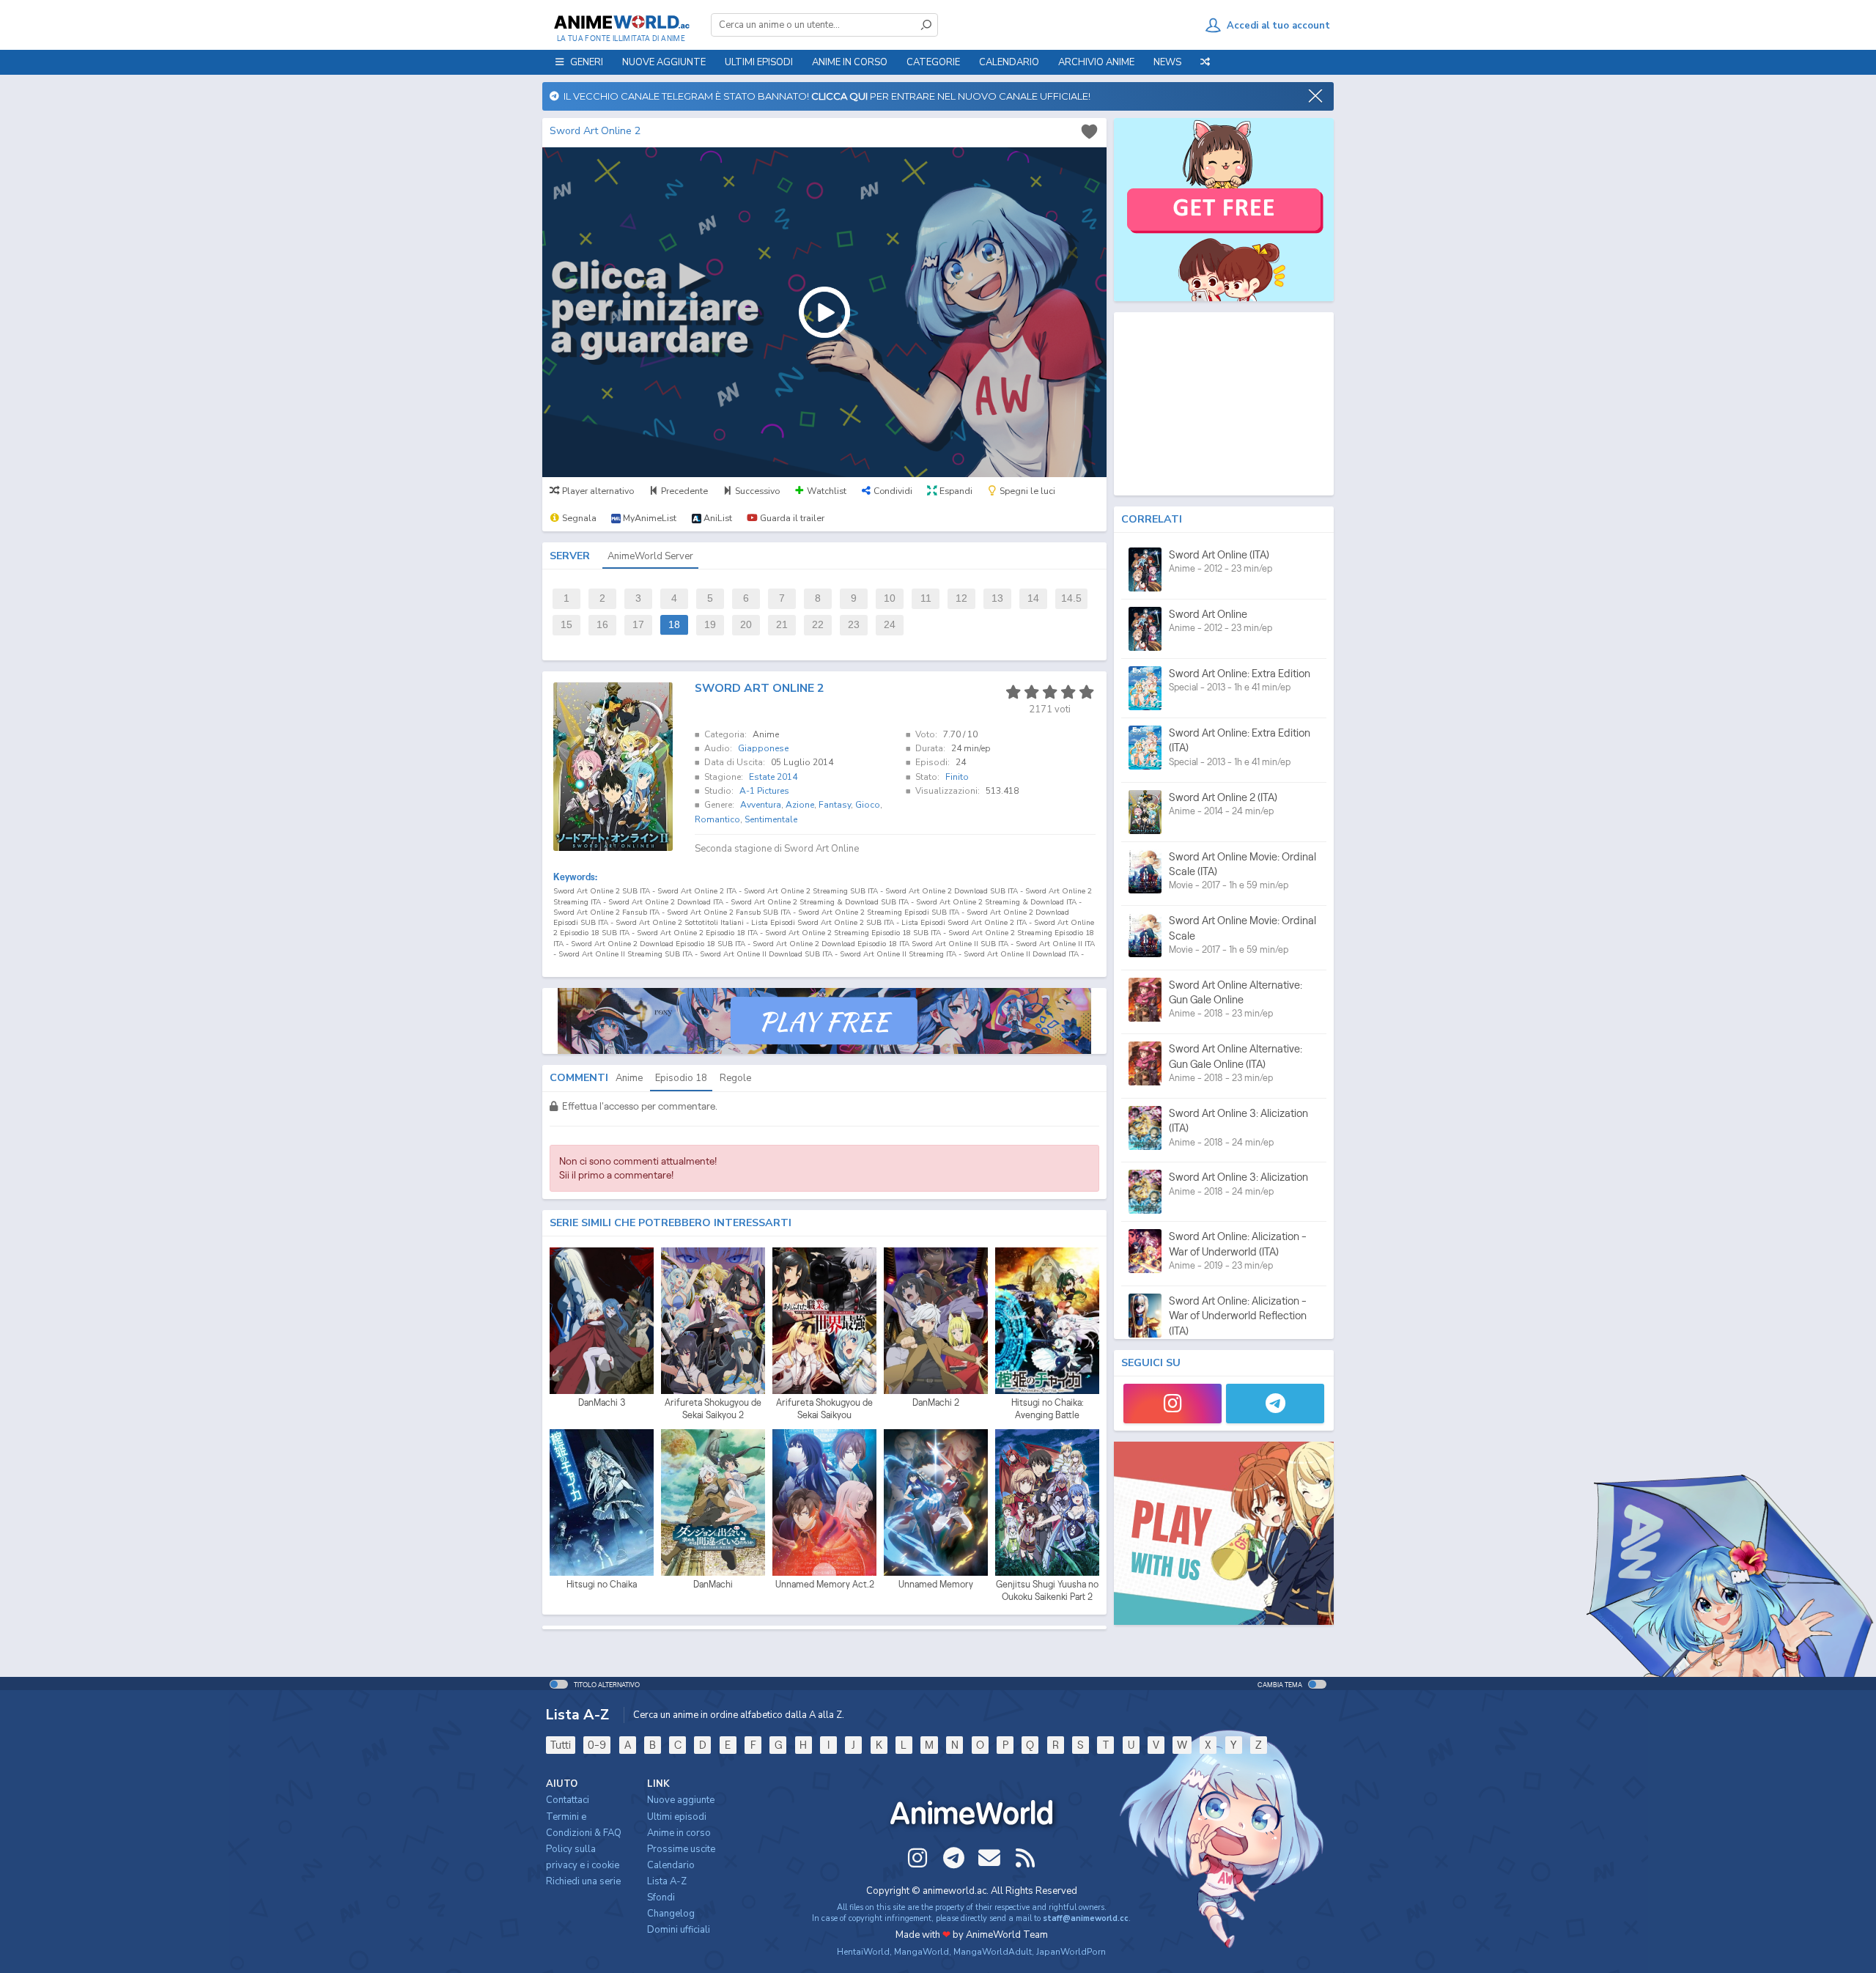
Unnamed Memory (936, 1584)
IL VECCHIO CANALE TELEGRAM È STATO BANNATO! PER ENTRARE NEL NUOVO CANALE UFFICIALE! (825, 96)
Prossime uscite (681, 1849)
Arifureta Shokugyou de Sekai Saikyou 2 (713, 1409)
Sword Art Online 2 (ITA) (1223, 797)
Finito (957, 777)
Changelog (671, 1914)
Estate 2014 (773, 777)
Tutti (561, 1745)
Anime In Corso (850, 62)
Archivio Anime (1096, 62)
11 (926, 598)
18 (674, 625)
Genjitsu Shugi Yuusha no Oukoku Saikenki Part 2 (1047, 1591)
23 (854, 625)
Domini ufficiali (679, 1930)
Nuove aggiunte (664, 62)
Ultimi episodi (759, 62)
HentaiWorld (863, 1952)
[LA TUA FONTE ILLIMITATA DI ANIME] (621, 22)
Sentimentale (771, 819)
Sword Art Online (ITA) (1219, 554)
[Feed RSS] (1025, 1858)
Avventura (761, 805)
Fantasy (835, 805)
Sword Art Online (1208, 614)
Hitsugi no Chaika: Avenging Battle (1048, 1409)
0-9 (597, 1745)
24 (890, 625)
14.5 (1071, 598)
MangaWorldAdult (993, 1952)
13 (997, 598)
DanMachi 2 (936, 1402)
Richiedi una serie (583, 1881)
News (1167, 62)
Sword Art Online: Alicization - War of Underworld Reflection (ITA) (1238, 1316)
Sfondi (661, 1898)
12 (961, 598)
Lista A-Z (667, 1881)
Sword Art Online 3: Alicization (1238, 1177)
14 (1033, 598)
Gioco (868, 805)
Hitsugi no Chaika (602, 1584)
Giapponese (763, 748)
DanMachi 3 (602, 1402)
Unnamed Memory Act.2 (825, 1584)
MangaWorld (922, 1952)
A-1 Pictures (764, 791)
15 (566, 625)
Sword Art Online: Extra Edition (1240, 673)
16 (602, 625)
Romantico (717, 819)
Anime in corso (679, 1833)
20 (746, 625)
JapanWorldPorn (1071, 1952)
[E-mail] (989, 1858)
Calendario (1009, 62)
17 (638, 625)
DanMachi (713, 1584)
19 (710, 625)
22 (818, 625)
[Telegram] (1275, 1404)
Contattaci (568, 1800)
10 (890, 598)
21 (782, 625)
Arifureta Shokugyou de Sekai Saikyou (824, 1409)
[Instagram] (1172, 1404)
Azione (800, 805)
